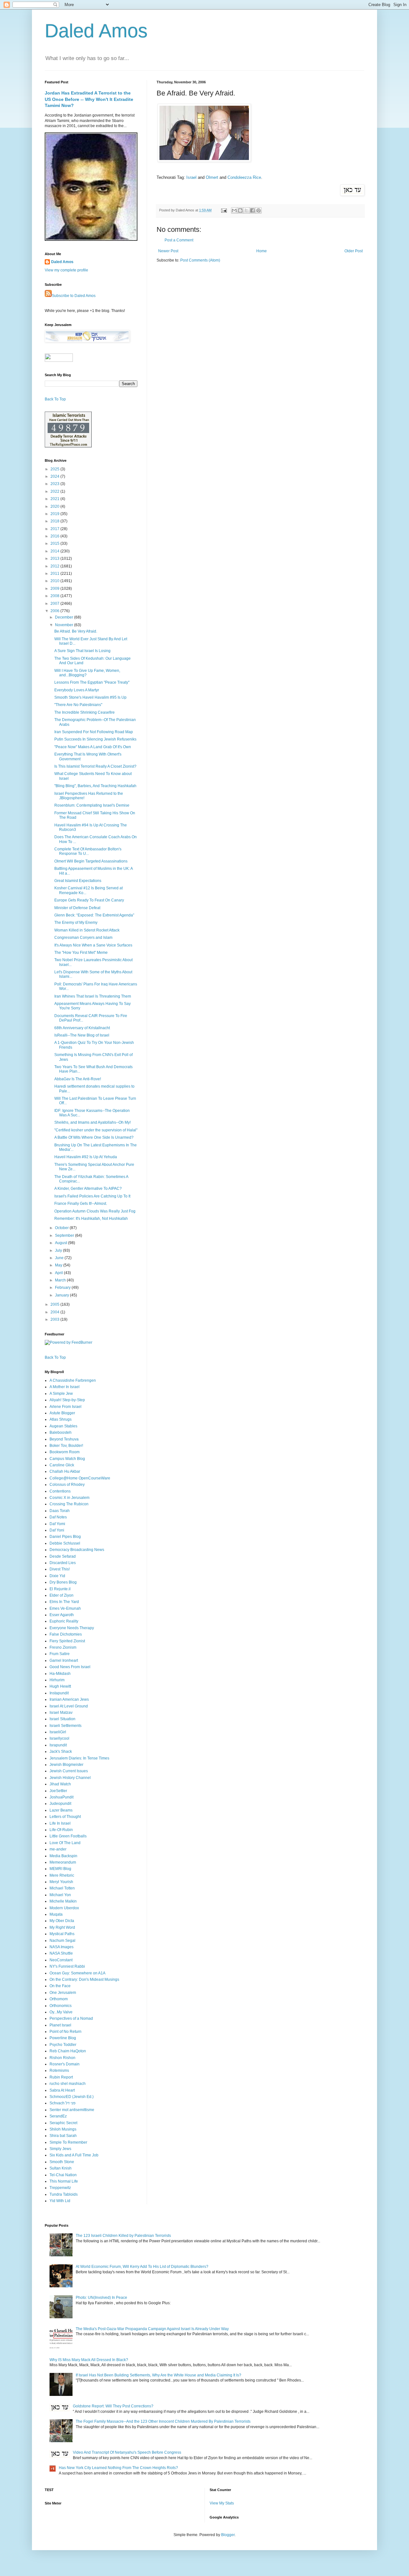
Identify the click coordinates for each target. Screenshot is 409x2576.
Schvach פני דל (62, 2103)
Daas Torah (60, 1511)
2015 (55, 543)
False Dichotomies (66, 1634)
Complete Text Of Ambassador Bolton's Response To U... (88, 851)
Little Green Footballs (68, 1836)
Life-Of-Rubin (61, 1830)
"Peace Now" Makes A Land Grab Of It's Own (93, 747)
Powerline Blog (63, 2038)
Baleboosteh (61, 1432)
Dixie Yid (57, 1576)
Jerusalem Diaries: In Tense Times (79, 1758)
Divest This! (60, 1569)
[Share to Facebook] (252, 210)
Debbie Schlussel (65, 1543)
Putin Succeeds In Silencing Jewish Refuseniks (95, 739)
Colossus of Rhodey (67, 1485)
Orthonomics (61, 2006)
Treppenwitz (60, 2188)
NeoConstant (61, 1960)
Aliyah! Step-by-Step (67, 1400)
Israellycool (59, 1738)
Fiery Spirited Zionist (67, 1641)
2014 (55, 551)
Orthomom (59, 1999)
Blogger (228, 2535)
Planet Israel (60, 2025)
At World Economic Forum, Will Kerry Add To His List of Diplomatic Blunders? (142, 2267)
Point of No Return (66, 2032)
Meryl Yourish (61, 1882)
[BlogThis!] (240, 210)
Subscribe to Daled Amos (74, 296)
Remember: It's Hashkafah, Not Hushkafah (91, 1219)
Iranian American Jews (69, 1699)
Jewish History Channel (70, 1778)
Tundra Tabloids (64, 2194)
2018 (55, 521)
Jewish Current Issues (69, 1771)
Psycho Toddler (63, 2045)
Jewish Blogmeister (66, 1765)
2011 (55, 574)
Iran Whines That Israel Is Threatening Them (93, 996)
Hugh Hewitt (60, 1686)
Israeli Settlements (66, 1726)
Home (262, 251)
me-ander (58, 1849)
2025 (55, 469)
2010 (55, 581)
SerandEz (58, 2116)
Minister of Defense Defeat (77, 908)
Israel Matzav (61, 1713)
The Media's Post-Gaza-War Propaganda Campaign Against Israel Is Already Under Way (152, 2329)
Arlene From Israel (66, 1407)
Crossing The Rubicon (69, 1504)
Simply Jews (60, 2149)
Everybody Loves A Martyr (77, 690)
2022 (55, 491)
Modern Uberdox (64, 1908)
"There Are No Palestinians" (78, 705)
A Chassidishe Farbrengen (73, 1380)
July (59, 1250)
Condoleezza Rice (244, 177)
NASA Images (62, 1947)
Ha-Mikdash (60, 1674)
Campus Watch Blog (67, 1459)
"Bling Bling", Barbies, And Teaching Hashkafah (95, 786)
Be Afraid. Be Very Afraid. (76, 631)
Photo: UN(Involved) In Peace (101, 2298)
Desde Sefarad (63, 1556)
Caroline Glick (62, 1465)
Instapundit (59, 1693)
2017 (55, 529)
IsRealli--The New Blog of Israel (82, 1035)
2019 (55, 514)
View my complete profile (66, 270)
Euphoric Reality (64, 1621)
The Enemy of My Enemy (76, 923)
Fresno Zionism (63, 1647)
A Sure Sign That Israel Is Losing (82, 651)
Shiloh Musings (63, 2129)
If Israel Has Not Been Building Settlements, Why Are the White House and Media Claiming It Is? (158, 2375)
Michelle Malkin (63, 1901)
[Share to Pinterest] (259, 210)
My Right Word (62, 1927)
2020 (55, 506)
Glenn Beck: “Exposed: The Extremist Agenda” (94, 915)
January (62, 1295)
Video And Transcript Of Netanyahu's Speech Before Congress (127, 2452)
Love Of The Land (65, 1843)
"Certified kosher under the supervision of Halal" (96, 1130)
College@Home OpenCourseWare (80, 1478)
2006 (55, 611)
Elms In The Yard (64, 1602)
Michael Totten (62, 1888)
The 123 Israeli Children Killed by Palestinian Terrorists (123, 2236)
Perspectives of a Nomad (71, 2018)
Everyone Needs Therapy (72, 1628)
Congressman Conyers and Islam (83, 938)
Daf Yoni (57, 1530)
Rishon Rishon (62, 2058)
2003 (55, 1319)
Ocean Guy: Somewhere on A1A (77, 1973)
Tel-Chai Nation (63, 2175)
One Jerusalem (63, 1993)
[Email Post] (224, 210)
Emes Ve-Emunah (65, 1608)
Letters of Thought (65, 1817)
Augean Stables (63, 1426)
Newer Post (168, 251)
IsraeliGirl (58, 1732)
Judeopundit (60, 1804)
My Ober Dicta (62, 1921)
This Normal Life (64, 2181)
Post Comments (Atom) (200, 260)
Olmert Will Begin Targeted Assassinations (91, 861)
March (61, 1280)
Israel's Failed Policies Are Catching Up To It (92, 1196)
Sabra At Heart (62, 2090)
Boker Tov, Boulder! (66, 1446)
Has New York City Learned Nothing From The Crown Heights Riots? (118, 2468)
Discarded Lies (63, 1563)
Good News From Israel (70, 1667)
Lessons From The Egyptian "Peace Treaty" (92, 682)
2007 (55, 604)
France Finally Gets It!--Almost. (81, 1204)
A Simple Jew (61, 1394)
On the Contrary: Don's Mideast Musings (84, 1979)
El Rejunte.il (60, 1589)
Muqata (56, 1914)
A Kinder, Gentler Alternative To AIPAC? (88, 1189)
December (65, 617)
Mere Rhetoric (62, 1875)
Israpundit (58, 1745)
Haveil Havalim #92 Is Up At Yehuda (86, 1157)
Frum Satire (60, 1654)
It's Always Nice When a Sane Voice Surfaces (93, 945)
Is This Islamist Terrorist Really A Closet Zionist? (95, 766)
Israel (191, 177)
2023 (55, 484)
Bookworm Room (65, 1452)
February (63, 1288)
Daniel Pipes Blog (65, 1537)
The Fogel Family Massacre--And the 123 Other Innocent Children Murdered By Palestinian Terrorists (163, 2421)
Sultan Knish (61, 2168)
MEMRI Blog (60, 1869)
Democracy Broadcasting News (77, 1550)
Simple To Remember (68, 2142)
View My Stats (222, 2503)
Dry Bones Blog (63, 1582)
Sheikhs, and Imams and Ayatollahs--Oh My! (93, 1122)
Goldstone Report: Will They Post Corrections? (113, 2406)
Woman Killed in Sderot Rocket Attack (87, 930)
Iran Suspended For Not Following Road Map (94, 732)
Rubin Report (61, 2077)
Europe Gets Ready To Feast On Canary (89, 900)
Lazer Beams (61, 1810)
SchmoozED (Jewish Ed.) (72, 2097)
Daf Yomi (57, 1524)
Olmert (212, 177)
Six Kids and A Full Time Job (74, 2155)
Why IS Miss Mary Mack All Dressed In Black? (89, 2360)
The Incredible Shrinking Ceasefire (85, 712)
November (65, 625)
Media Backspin (63, 1856)
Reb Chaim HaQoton (68, 2051)
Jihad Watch (60, 1784)
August (62, 1243)
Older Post (354, 251)
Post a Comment (179, 240)
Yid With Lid (60, 2201)
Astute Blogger (62, 1413)
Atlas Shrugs (61, 1419)
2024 (55, 476)
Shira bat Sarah (63, 2136)
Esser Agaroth (62, 1615)
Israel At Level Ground (69, 1706)
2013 (55, 559)
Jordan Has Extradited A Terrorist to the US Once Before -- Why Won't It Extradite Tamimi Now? (89, 99)
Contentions (60, 1491)
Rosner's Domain (65, 2064)
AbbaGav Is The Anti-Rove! (78, 1079)
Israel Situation (62, 1719)
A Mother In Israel (65, 1387)
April (59, 1273)
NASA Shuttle (61, 1953)
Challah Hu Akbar (65, 1471)
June (60, 1258)
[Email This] (234, 210)
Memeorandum (63, 1862)
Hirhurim (57, 1680)
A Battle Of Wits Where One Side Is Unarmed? (94, 1137)
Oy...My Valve (61, 2012)
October (62, 1228)
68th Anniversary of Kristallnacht (82, 1028)
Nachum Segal (62, 1941)
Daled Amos (96, 31)
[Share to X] (246, 210)
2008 (55, 596)
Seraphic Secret (63, 2123)
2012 (55, 566)
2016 (55, 536)
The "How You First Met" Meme (81, 953)
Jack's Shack (61, 1752)
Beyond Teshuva (64, 1439)
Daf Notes (58, 1517)
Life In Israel (60, 1823)
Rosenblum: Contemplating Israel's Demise (92, 805)
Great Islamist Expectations (78, 881)
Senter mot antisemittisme (72, 2110)
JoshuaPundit (62, 1797)
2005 (55, 1304)
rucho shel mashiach (68, 2084)
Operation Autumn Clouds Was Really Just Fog (95, 1211)
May (59, 1265)
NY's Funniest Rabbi (67, 1966)
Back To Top (55, 399)
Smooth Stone (62, 2162)
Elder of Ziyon (62, 1595)
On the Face (60, 1986)
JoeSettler (58, 1791)
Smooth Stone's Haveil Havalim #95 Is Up (90, 697)
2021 (55, 499)
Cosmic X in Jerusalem (69, 1498)
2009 (55, 589)
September (65, 1235)
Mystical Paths (62, 1934)
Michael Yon (60, 1895)
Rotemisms (59, 2071)
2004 (55, 1312)
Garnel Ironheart (64, 1660)
